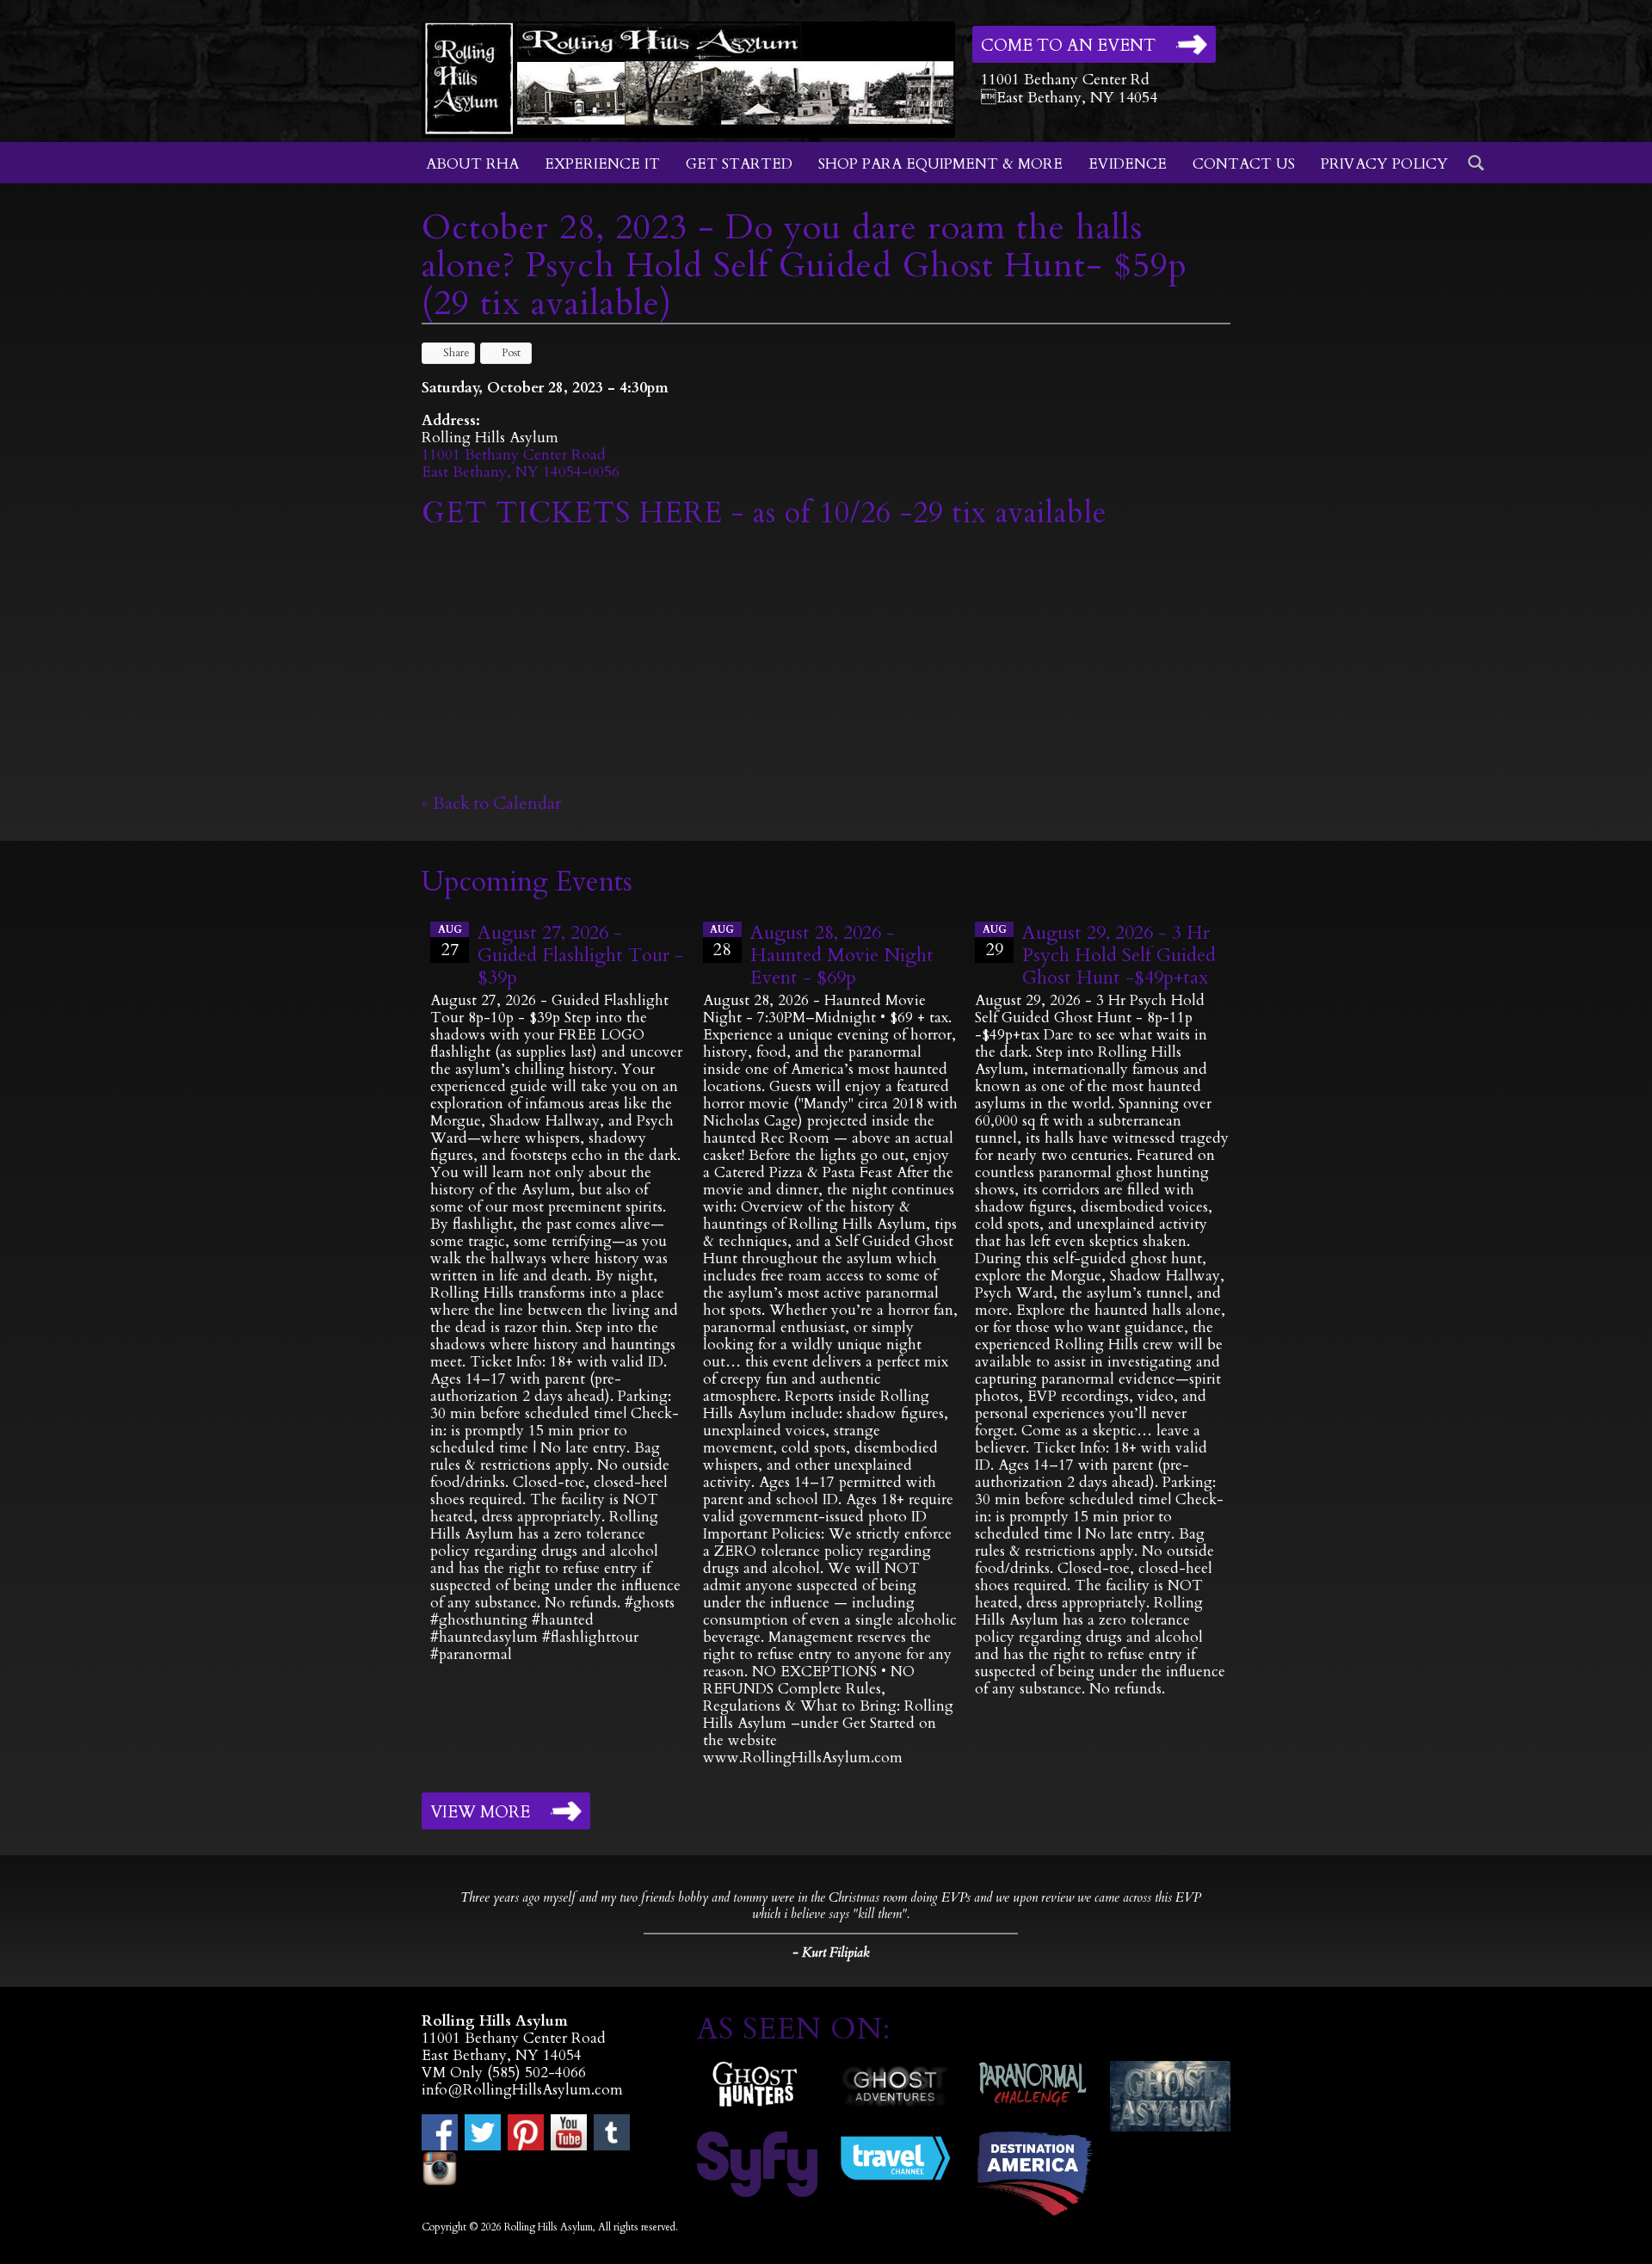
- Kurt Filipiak (831, 1952)
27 (450, 942)
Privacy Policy (1384, 164)
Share (456, 353)
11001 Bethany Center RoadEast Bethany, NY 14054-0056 (521, 463)
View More (480, 1812)
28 (722, 942)
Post (511, 353)
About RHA (472, 164)
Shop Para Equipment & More (940, 164)
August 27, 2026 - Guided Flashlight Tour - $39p (580, 955)
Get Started (739, 164)
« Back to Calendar (492, 803)
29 (995, 942)
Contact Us (1244, 164)
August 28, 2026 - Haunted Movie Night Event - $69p (842, 955)
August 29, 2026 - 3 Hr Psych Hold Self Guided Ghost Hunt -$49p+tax (1119, 955)
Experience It (602, 164)
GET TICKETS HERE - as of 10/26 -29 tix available (764, 513)
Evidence (1128, 164)
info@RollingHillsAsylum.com (522, 2090)
